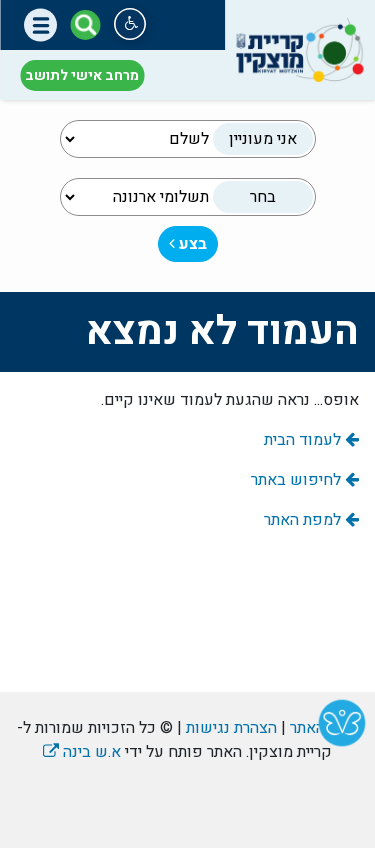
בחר (263, 197)
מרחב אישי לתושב (82, 75)
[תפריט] (40, 25)
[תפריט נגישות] (130, 24)
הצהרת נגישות (231, 728)
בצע (191, 244)
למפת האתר (304, 520)
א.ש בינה (82, 752)
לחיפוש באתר (298, 480)
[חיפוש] (85, 25)
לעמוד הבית (304, 440)
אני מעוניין (263, 139)
